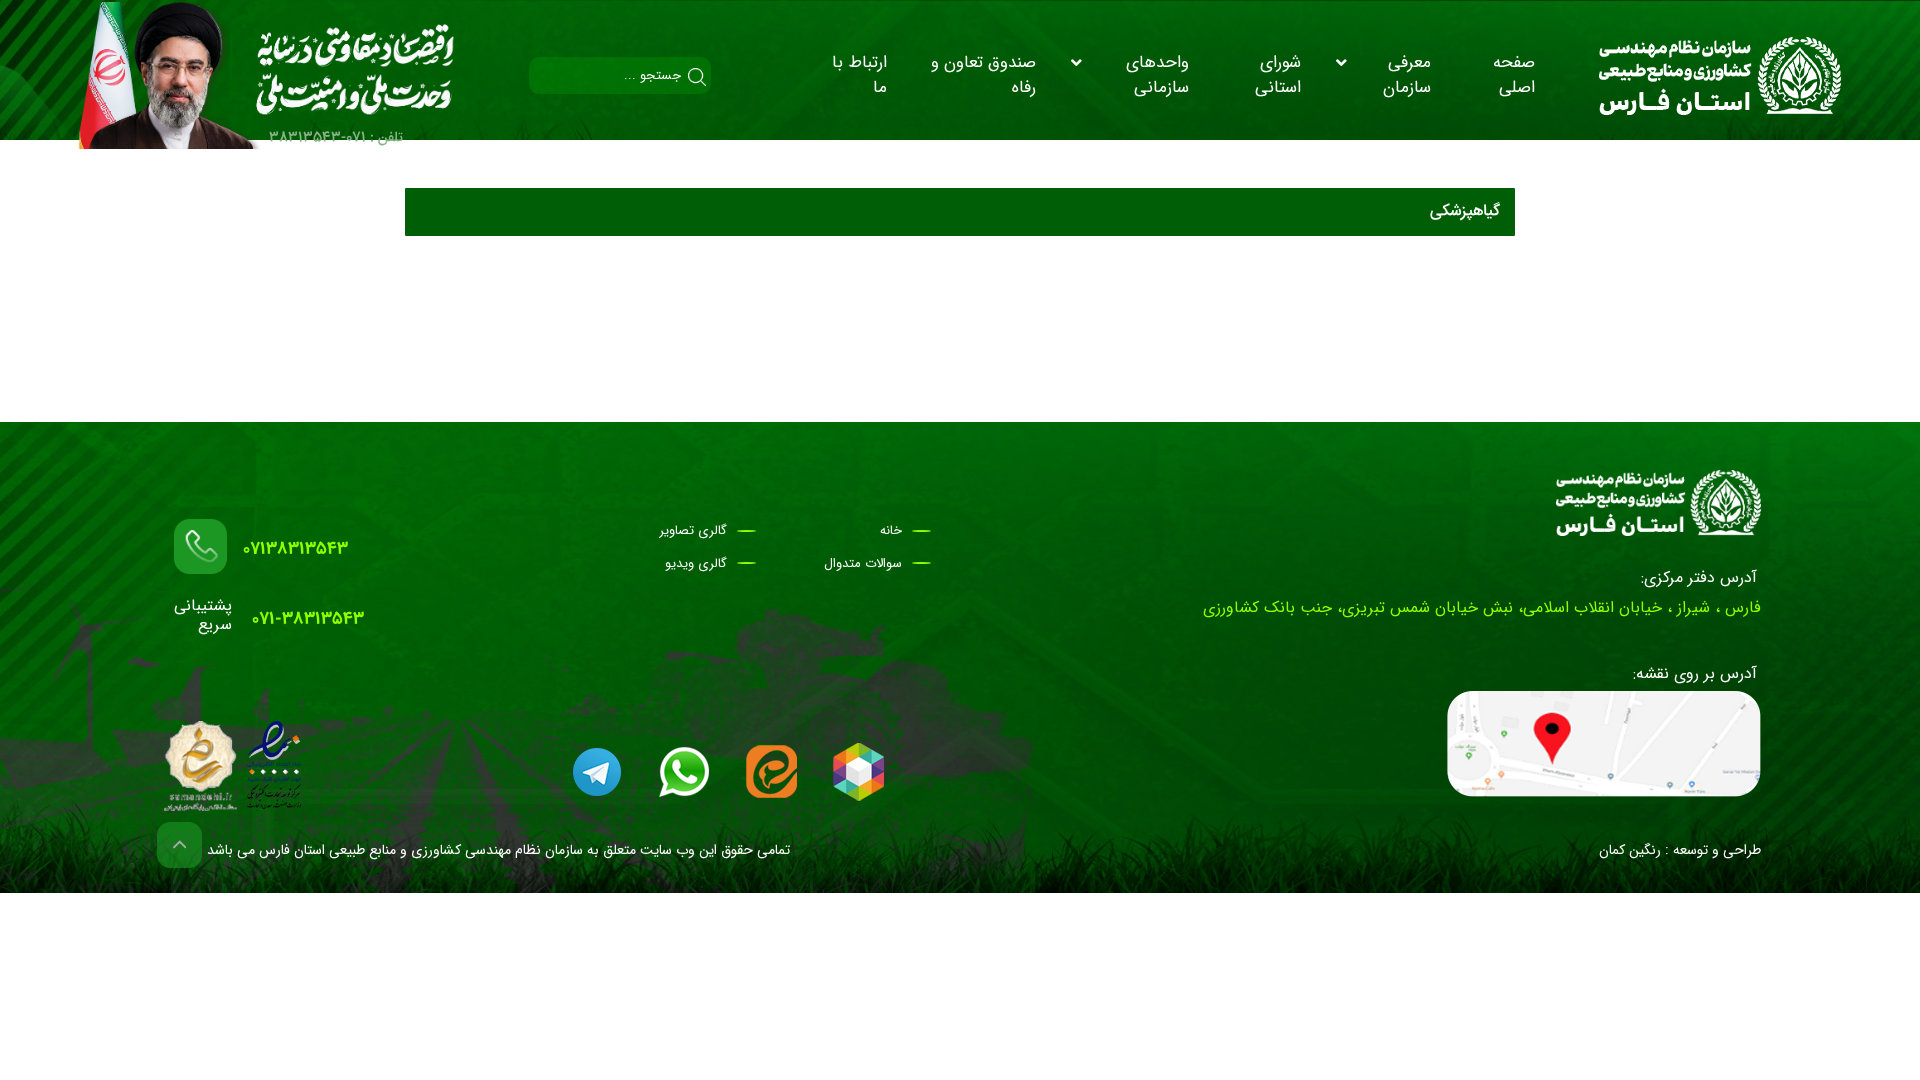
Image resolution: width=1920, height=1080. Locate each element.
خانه (891, 531)
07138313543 (295, 549)
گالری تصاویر (693, 531)
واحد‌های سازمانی (1157, 75)
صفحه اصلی (1514, 75)
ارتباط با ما (859, 75)
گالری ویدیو (696, 564)
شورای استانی (1278, 75)
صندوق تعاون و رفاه (983, 75)
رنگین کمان (1630, 850)
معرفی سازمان (1407, 75)
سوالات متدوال (863, 564)
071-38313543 (308, 619)
